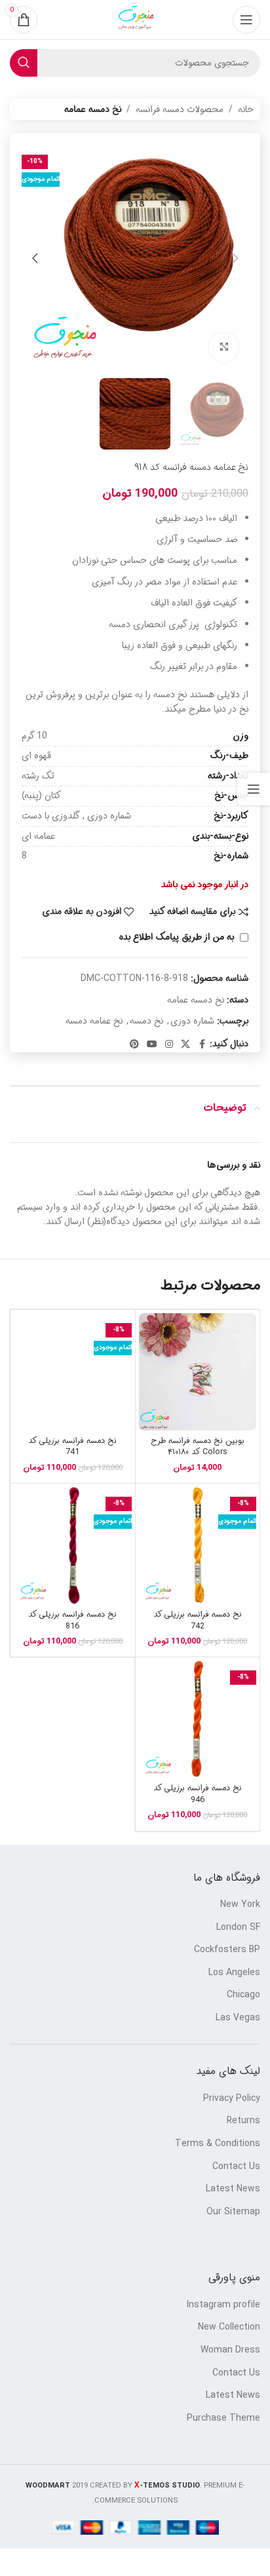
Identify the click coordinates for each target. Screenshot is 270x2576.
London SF (238, 1928)
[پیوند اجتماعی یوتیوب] (152, 1045)
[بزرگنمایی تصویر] (224, 348)
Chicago (243, 1995)
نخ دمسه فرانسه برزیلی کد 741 (72, 1447)
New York (240, 1905)
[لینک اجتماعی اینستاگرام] (169, 1045)
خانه (246, 109)
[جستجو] (24, 63)
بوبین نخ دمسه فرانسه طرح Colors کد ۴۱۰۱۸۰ (198, 1447)
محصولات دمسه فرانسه (180, 109)
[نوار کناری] (254, 789)
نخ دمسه (146, 1021)
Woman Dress (230, 2351)
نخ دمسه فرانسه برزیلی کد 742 (198, 1621)
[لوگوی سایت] (135, 20)
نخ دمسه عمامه (93, 109)
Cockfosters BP (227, 1950)
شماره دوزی (192, 1021)
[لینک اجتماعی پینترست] (134, 1045)
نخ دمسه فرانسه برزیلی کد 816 (72, 1621)
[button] (235, 258)
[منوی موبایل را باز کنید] (246, 20)
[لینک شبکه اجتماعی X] (185, 1045)
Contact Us (236, 2167)
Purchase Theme (223, 2419)
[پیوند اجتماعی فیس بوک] (202, 1045)
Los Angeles (234, 1973)
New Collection (229, 2328)
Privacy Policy (232, 2099)
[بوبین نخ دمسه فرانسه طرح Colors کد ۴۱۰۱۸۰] (198, 1372)
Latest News (233, 2189)
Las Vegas (238, 2018)
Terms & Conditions (218, 2144)
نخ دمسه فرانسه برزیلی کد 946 (198, 1794)
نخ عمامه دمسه (94, 1021)
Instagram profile (223, 2305)
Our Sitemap (233, 2212)
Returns (243, 2121)
